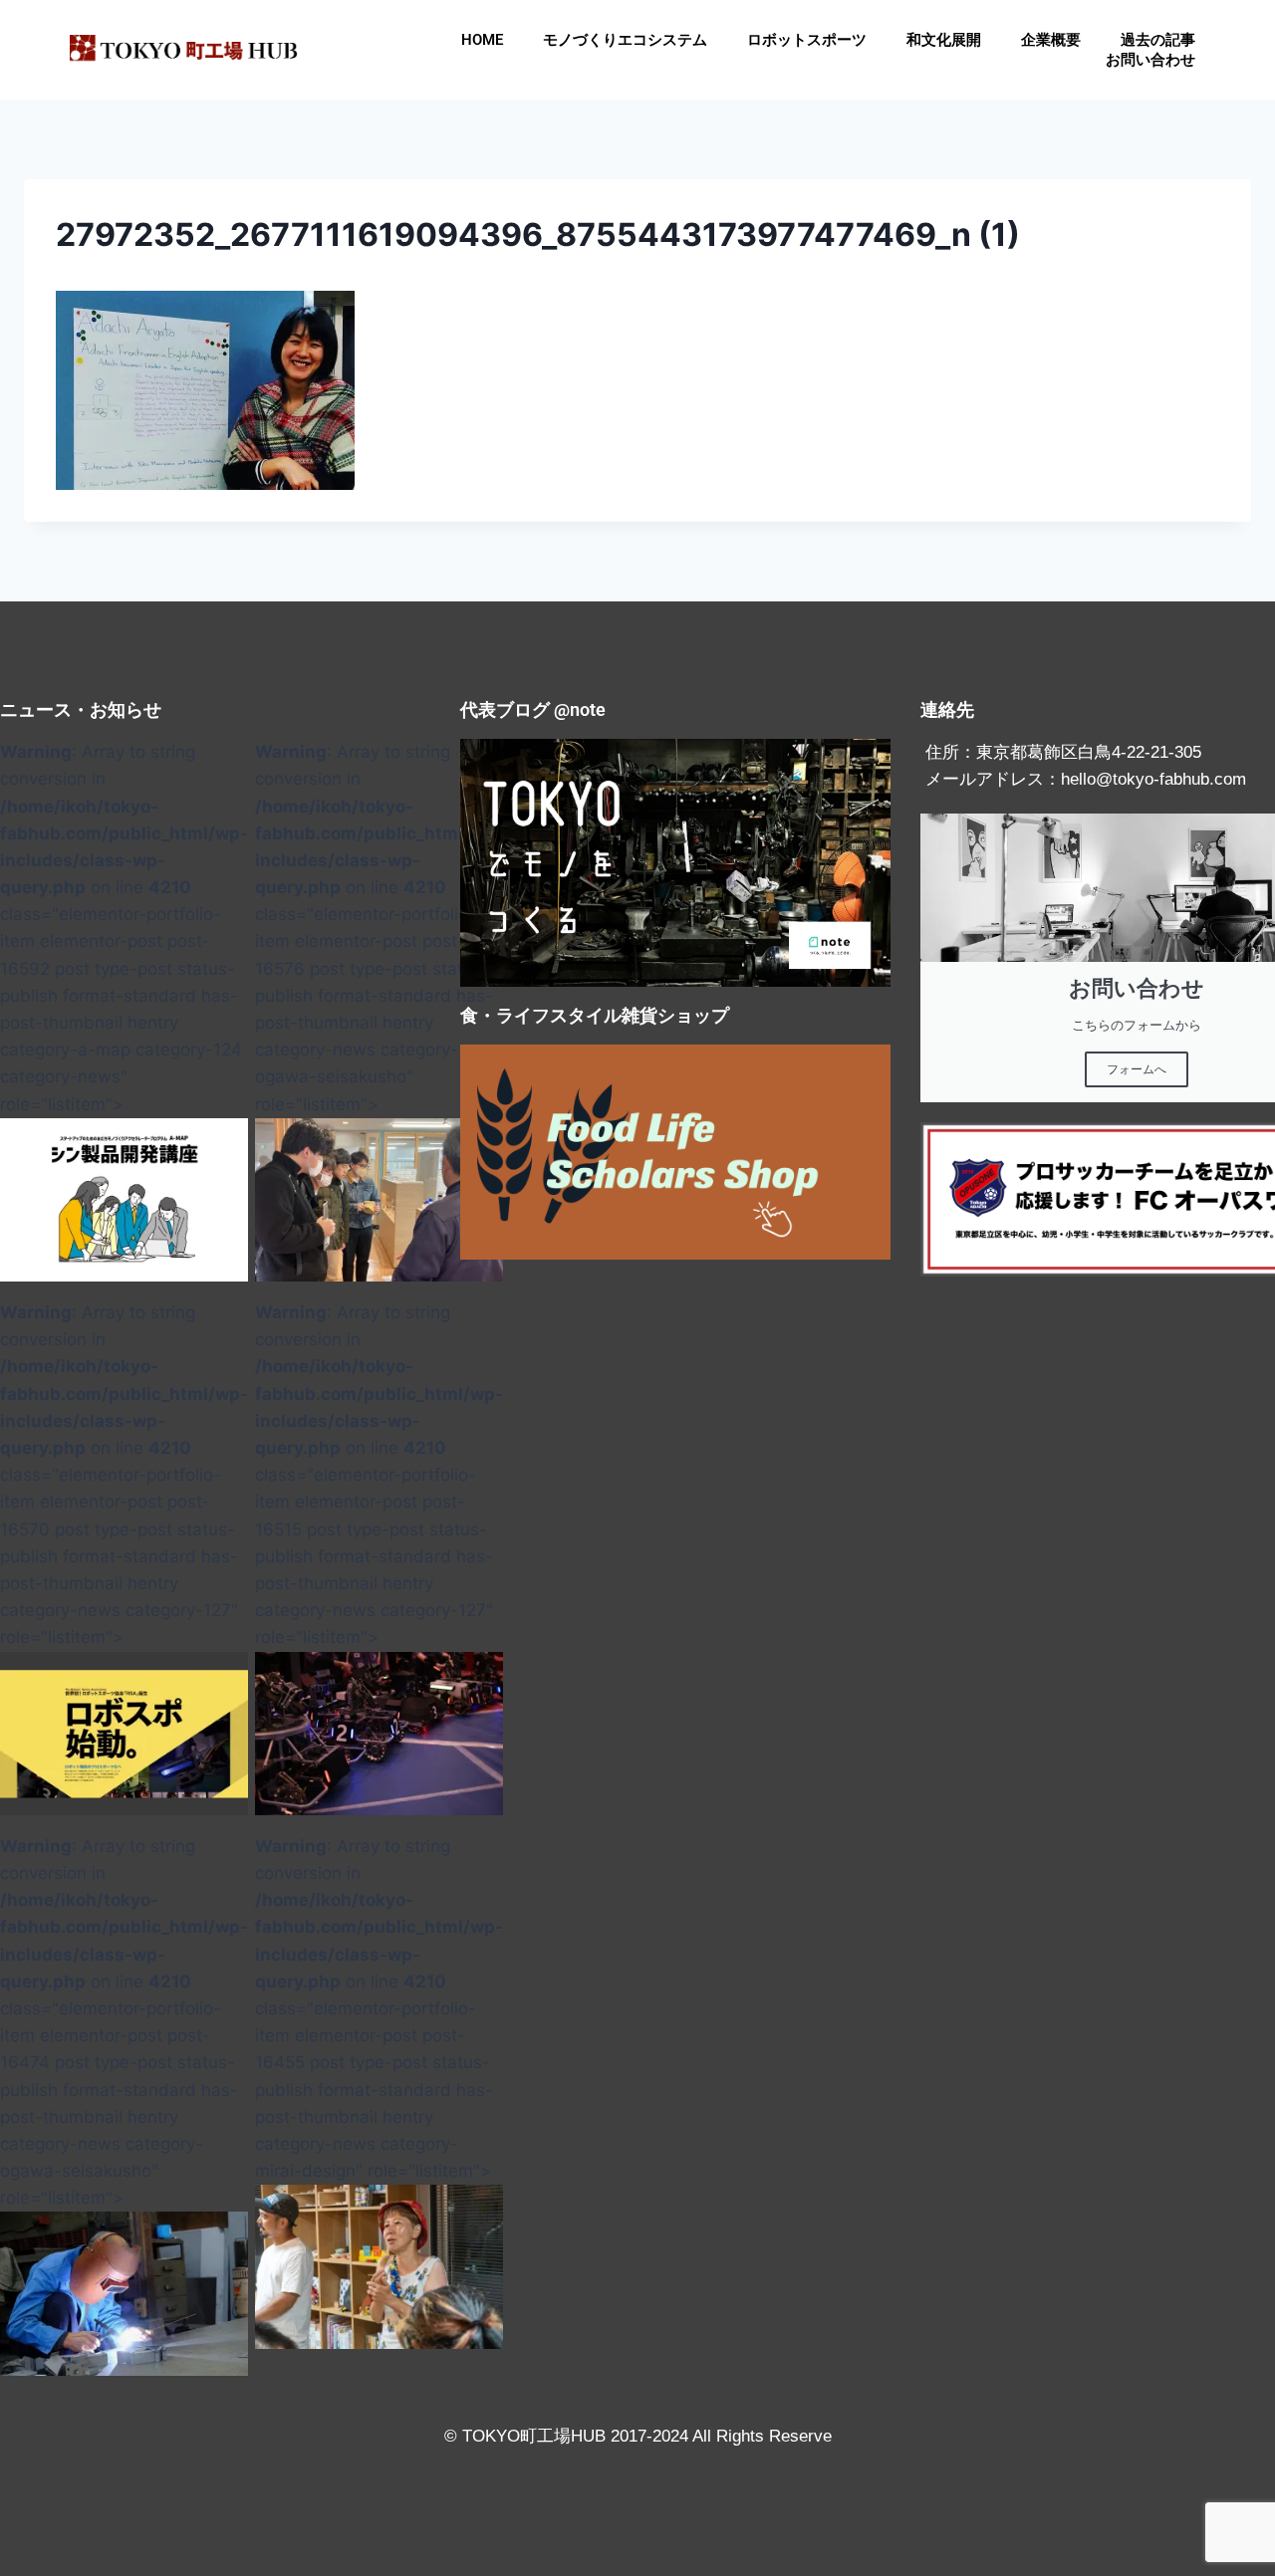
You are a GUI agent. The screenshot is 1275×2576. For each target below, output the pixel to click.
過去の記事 (1158, 40)
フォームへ (1137, 1069)
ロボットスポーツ (807, 40)
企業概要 (1051, 40)
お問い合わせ (1150, 60)
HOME (482, 40)
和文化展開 (944, 40)
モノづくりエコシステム (625, 40)
